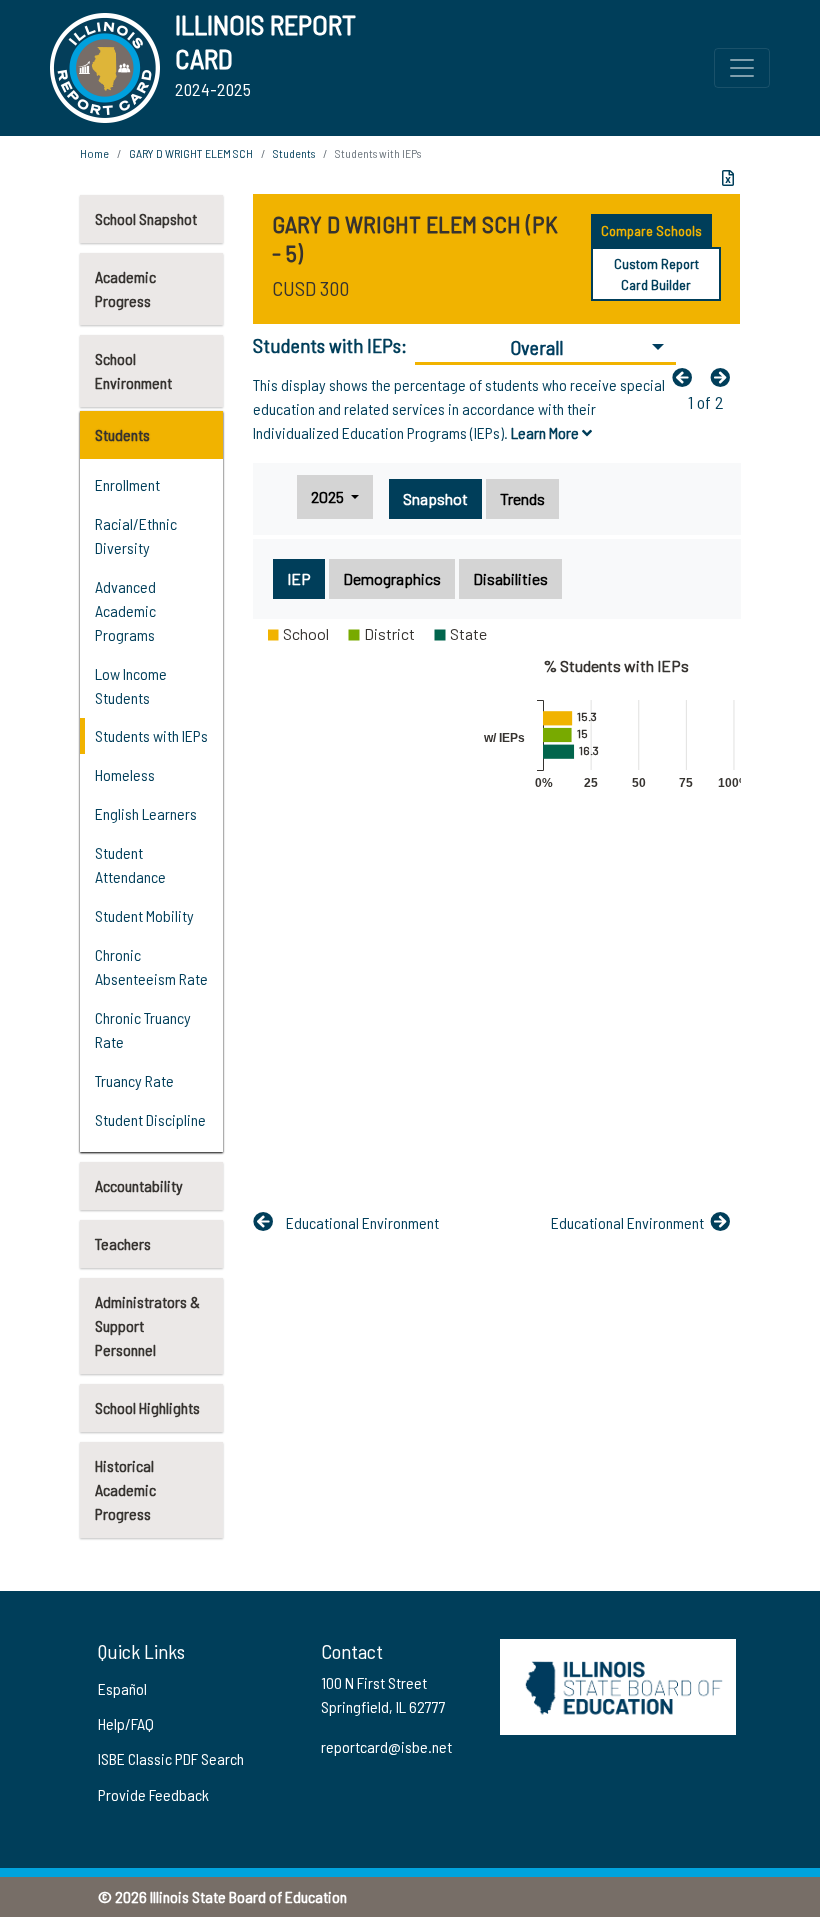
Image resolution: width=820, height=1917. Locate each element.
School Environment (133, 370)
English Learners (146, 813)
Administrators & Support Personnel (147, 1325)
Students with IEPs (151, 735)
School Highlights (147, 1407)
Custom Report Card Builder (656, 274)
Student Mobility (144, 915)
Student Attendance (130, 864)
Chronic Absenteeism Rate (151, 966)
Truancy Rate (134, 1080)
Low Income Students (131, 685)
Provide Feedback (153, 1794)
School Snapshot (146, 218)
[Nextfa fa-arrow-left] (725, 377)
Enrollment (127, 484)
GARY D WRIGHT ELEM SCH (191, 153)
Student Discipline (150, 1119)
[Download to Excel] (728, 178)
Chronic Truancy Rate (143, 1029)
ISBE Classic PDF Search (171, 1758)
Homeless (125, 774)
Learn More (546, 432)
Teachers (123, 1243)
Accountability (139, 1185)
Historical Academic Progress (125, 1489)
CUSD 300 (310, 288)
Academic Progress (125, 288)
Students (122, 434)
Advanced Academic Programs (125, 610)
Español (122, 1688)
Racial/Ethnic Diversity (136, 535)
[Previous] (687, 377)
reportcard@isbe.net (386, 1746)
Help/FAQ (126, 1723)
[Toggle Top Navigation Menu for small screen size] (742, 68)
